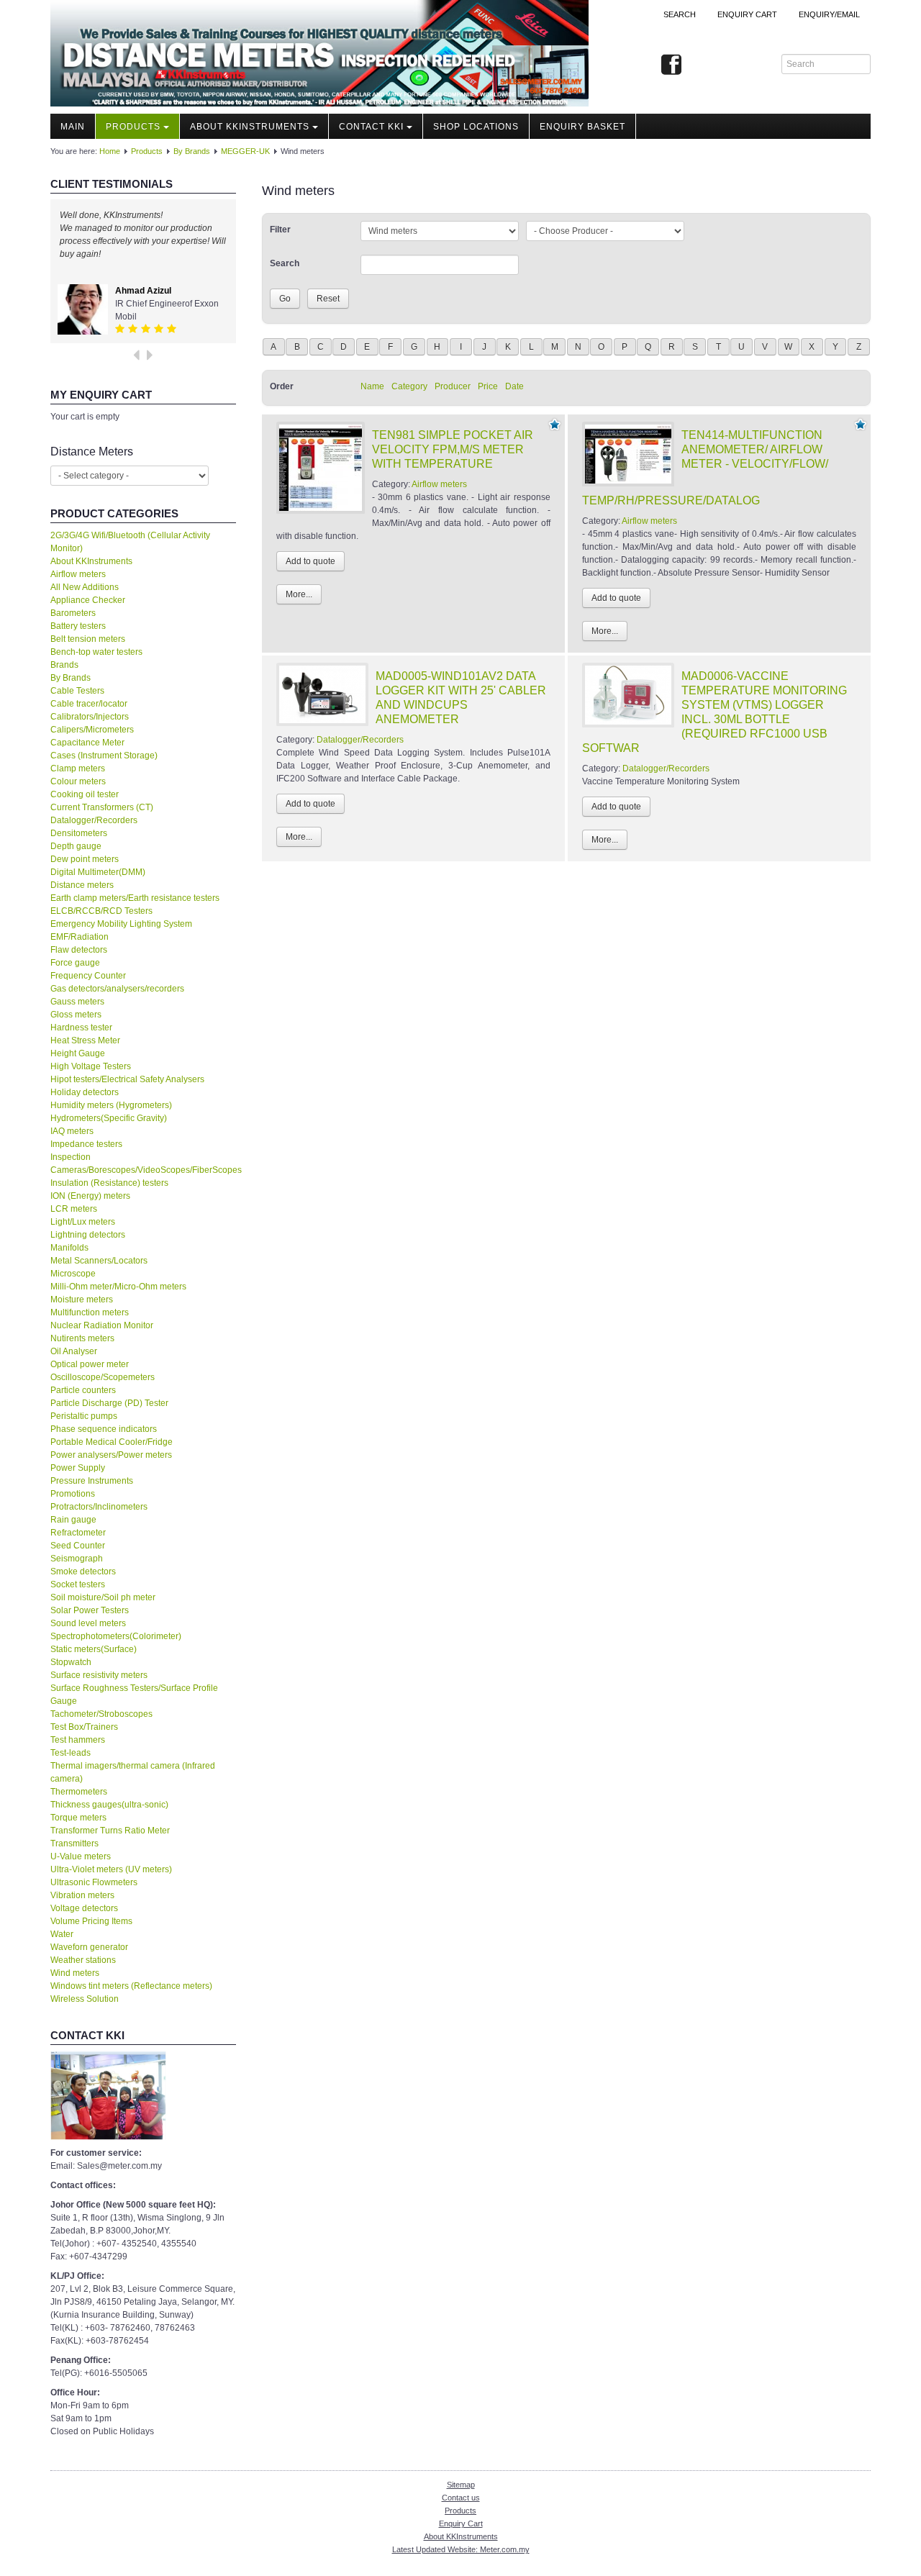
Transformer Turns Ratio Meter (110, 1831)
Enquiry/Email (829, 14)
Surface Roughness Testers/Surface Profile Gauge (134, 1695)
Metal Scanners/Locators (99, 1261)
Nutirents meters (82, 1338)
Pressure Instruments (92, 1481)
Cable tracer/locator (89, 704)
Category (409, 386)
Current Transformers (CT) (102, 807)
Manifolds (69, 1248)
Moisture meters (82, 1300)
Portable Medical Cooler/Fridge (112, 1442)
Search (680, 14)
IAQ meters (72, 1131)
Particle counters (83, 1390)
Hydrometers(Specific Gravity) (109, 1118)
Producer (453, 386)
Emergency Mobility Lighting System (121, 924)
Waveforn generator (89, 1947)
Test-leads (71, 1753)
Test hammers (78, 1740)
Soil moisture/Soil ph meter (103, 1597)
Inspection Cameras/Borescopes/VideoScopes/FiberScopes (143, 1164)
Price (488, 386)
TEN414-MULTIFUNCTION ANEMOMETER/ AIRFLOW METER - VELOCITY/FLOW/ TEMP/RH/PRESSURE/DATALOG (705, 468)
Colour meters (78, 781)
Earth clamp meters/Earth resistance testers (135, 898)
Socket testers (78, 1584)
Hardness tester (81, 1028)
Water (62, 1934)
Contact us (461, 2498)
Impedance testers (86, 1144)
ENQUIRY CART (747, 14)
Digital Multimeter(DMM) (98, 872)
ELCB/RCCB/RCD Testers (101, 911)
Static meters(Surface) (94, 1649)
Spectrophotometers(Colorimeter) (116, 1636)
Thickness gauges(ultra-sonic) (109, 1805)
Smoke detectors (83, 1572)
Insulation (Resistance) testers (109, 1183)
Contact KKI (371, 127)
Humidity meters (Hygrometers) (111, 1105)
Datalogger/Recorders (94, 820)
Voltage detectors (84, 1908)
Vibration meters (82, 1895)
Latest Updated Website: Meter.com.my (461, 2549)
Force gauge (75, 963)
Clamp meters (78, 768)
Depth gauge (76, 846)
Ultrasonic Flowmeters (94, 1882)
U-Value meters (81, 1856)
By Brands (192, 151)
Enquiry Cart (461, 2523)
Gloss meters (76, 1015)
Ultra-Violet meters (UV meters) (111, 1869)
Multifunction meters (90, 1312)
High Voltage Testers (91, 1066)
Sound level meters (88, 1623)
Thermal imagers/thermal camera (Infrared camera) (133, 1772)
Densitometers (79, 833)
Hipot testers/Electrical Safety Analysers (127, 1079)
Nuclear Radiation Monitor (102, 1325)
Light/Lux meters (83, 1222)
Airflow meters (78, 574)
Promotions (73, 1494)
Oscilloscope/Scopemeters (103, 1377)
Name (372, 386)
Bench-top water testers (96, 652)
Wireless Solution (85, 1999)
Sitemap (461, 2485)
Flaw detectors (79, 950)
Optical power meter (90, 1364)
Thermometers (79, 1792)
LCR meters (74, 1209)
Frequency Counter (88, 976)
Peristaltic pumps (84, 1416)
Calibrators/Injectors (90, 717)
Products (133, 127)
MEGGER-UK (245, 151)
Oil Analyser (74, 1351)
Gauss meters (77, 1002)
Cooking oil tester (85, 794)
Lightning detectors (88, 1235)
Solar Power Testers (90, 1610)
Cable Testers (77, 691)
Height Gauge (78, 1053)
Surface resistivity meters (99, 1675)
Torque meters (78, 1818)
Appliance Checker (88, 600)
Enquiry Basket (582, 127)
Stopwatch (71, 1662)
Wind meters (75, 1973)
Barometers (73, 613)
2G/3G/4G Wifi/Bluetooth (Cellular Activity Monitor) (130, 542)
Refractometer (78, 1533)
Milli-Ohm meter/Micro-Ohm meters (118, 1287)
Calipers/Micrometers (92, 730)
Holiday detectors (85, 1092)
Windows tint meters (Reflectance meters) (131, 1986)
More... (299, 594)
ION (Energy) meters (90, 1196)
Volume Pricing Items (91, 1921)
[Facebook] (671, 65)
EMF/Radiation (80, 937)
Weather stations (83, 1960)
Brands (64, 665)
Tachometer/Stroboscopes (101, 1714)
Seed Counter (78, 1546)
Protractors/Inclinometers (99, 1507)
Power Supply (78, 1468)
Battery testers (78, 626)
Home (110, 151)
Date (514, 386)
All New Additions (85, 587)
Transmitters (74, 1843)
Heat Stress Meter (85, 1040)
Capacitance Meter (87, 743)
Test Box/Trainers (84, 1727)
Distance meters (82, 885)
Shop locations (476, 127)
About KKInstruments (250, 127)
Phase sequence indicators (104, 1429)
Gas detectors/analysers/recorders (117, 989)
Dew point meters (85, 859)
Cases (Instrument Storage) (104, 756)
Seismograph (77, 1559)
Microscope (73, 1274)
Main (73, 127)
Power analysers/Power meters (111, 1455)
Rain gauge (73, 1520)
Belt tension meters (88, 639)
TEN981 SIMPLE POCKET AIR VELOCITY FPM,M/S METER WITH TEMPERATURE (453, 449)
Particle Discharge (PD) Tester (109, 1403)
